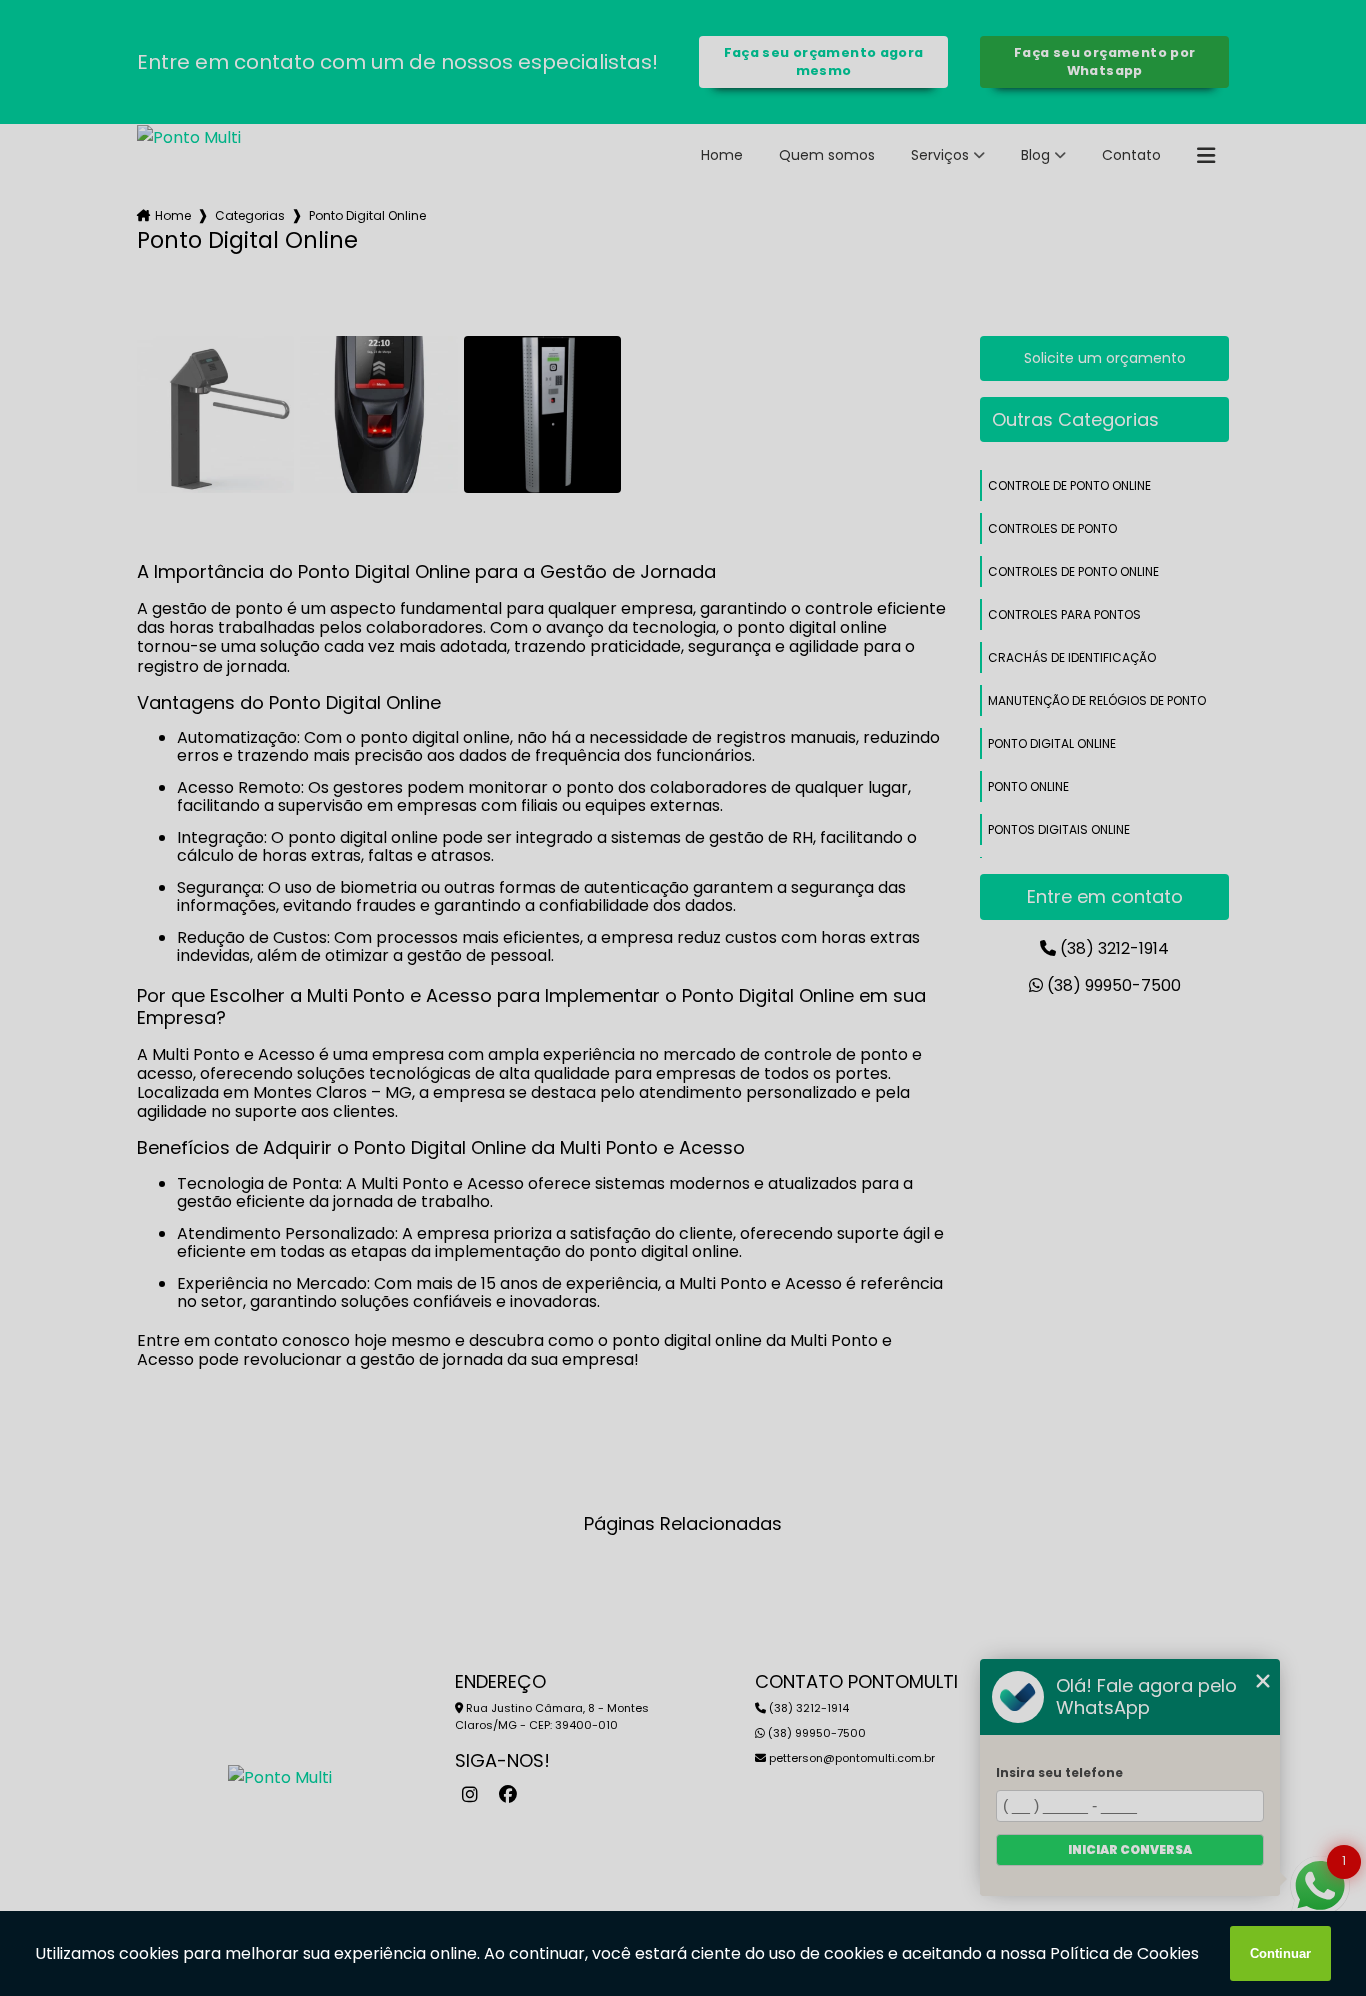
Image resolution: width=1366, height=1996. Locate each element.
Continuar (1280, 1953)
